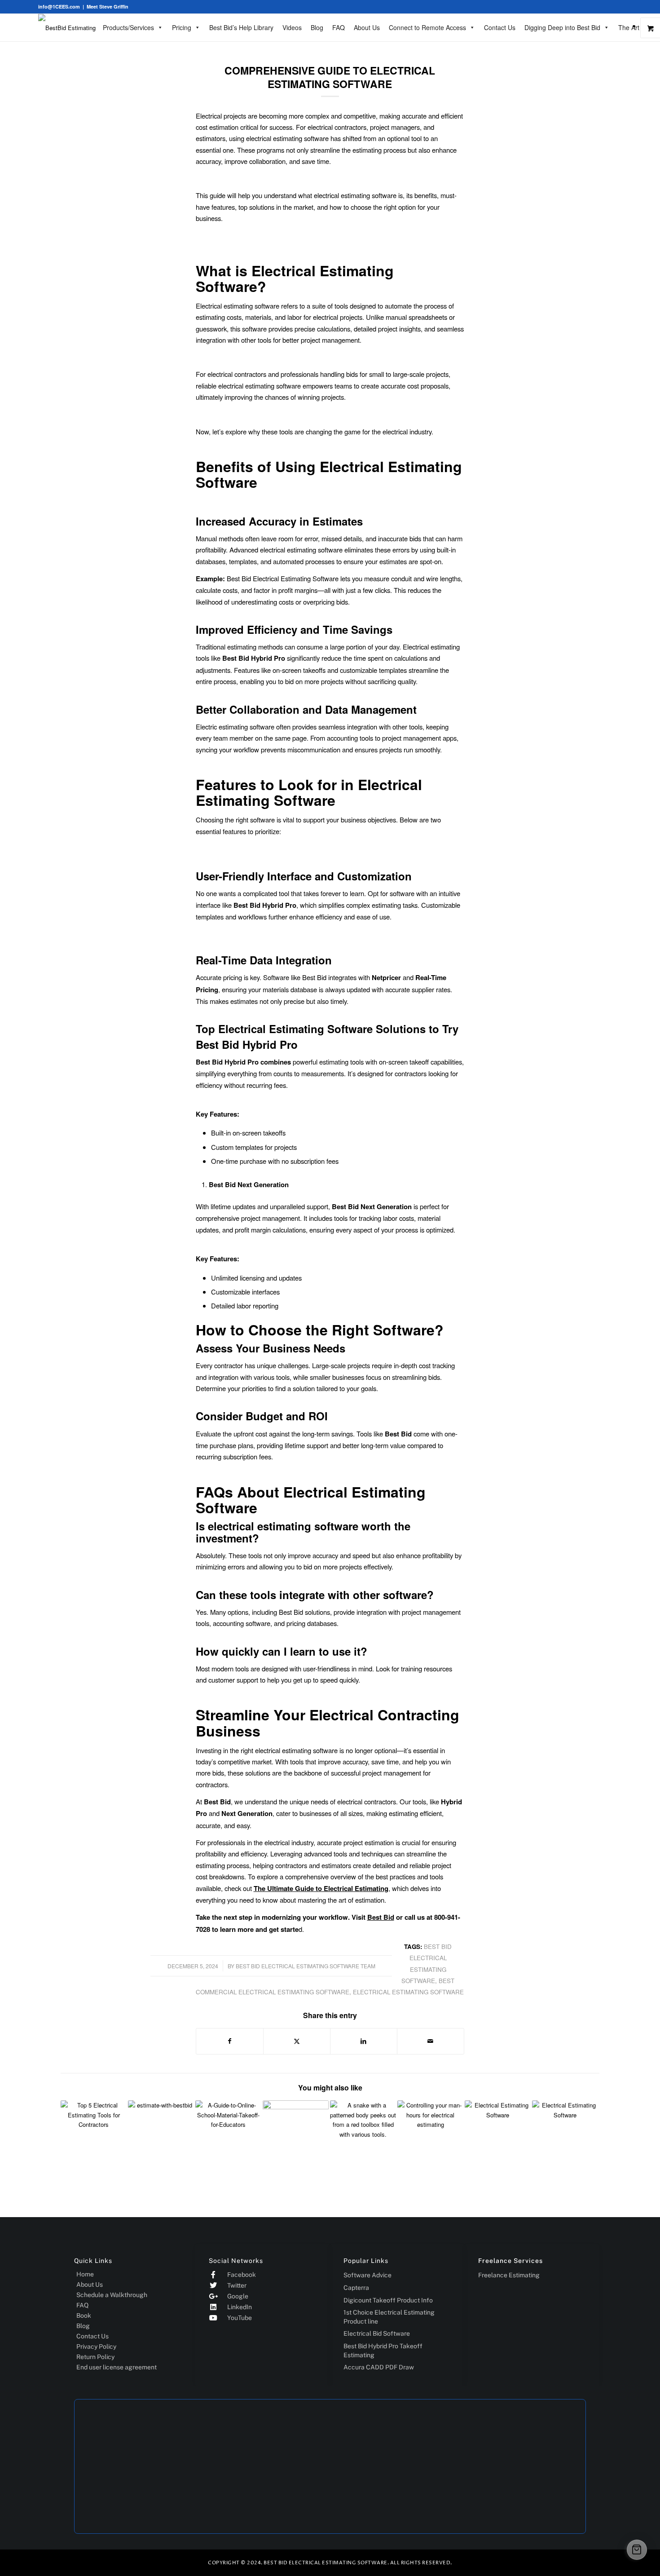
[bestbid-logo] (67, 28)
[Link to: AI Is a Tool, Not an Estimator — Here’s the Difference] (363, 2133)
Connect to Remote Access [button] (427, 27)
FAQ (339, 27)
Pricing (182, 27)
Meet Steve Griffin (108, 7)
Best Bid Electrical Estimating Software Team (306, 1966)
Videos (292, 27)
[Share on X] (297, 2041)
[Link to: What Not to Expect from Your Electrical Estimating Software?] (565, 2133)
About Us (367, 27)
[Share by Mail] (431, 2041)
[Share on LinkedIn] (364, 2041)
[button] (637, 2550)
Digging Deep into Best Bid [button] (562, 27)
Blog (317, 27)
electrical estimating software (408, 1992)
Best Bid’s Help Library (241, 27)
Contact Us (500, 27)
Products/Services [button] (128, 27)
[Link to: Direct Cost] (161, 2133)
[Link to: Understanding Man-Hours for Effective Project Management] (430, 2133)
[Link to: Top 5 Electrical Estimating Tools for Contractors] (94, 2133)
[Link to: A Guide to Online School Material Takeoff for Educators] (228, 2133)
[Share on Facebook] (230, 2041)
